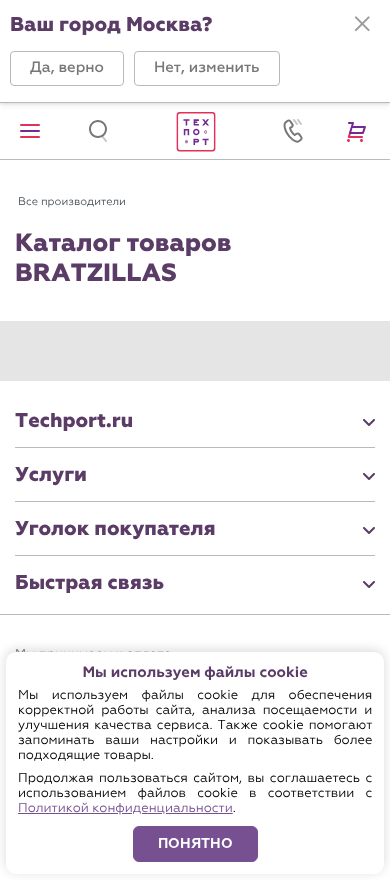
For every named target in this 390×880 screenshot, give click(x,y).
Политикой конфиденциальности (125, 808)
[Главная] (195, 131)
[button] (67, 68)
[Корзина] (360, 131)
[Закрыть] (362, 24)
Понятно (195, 843)
